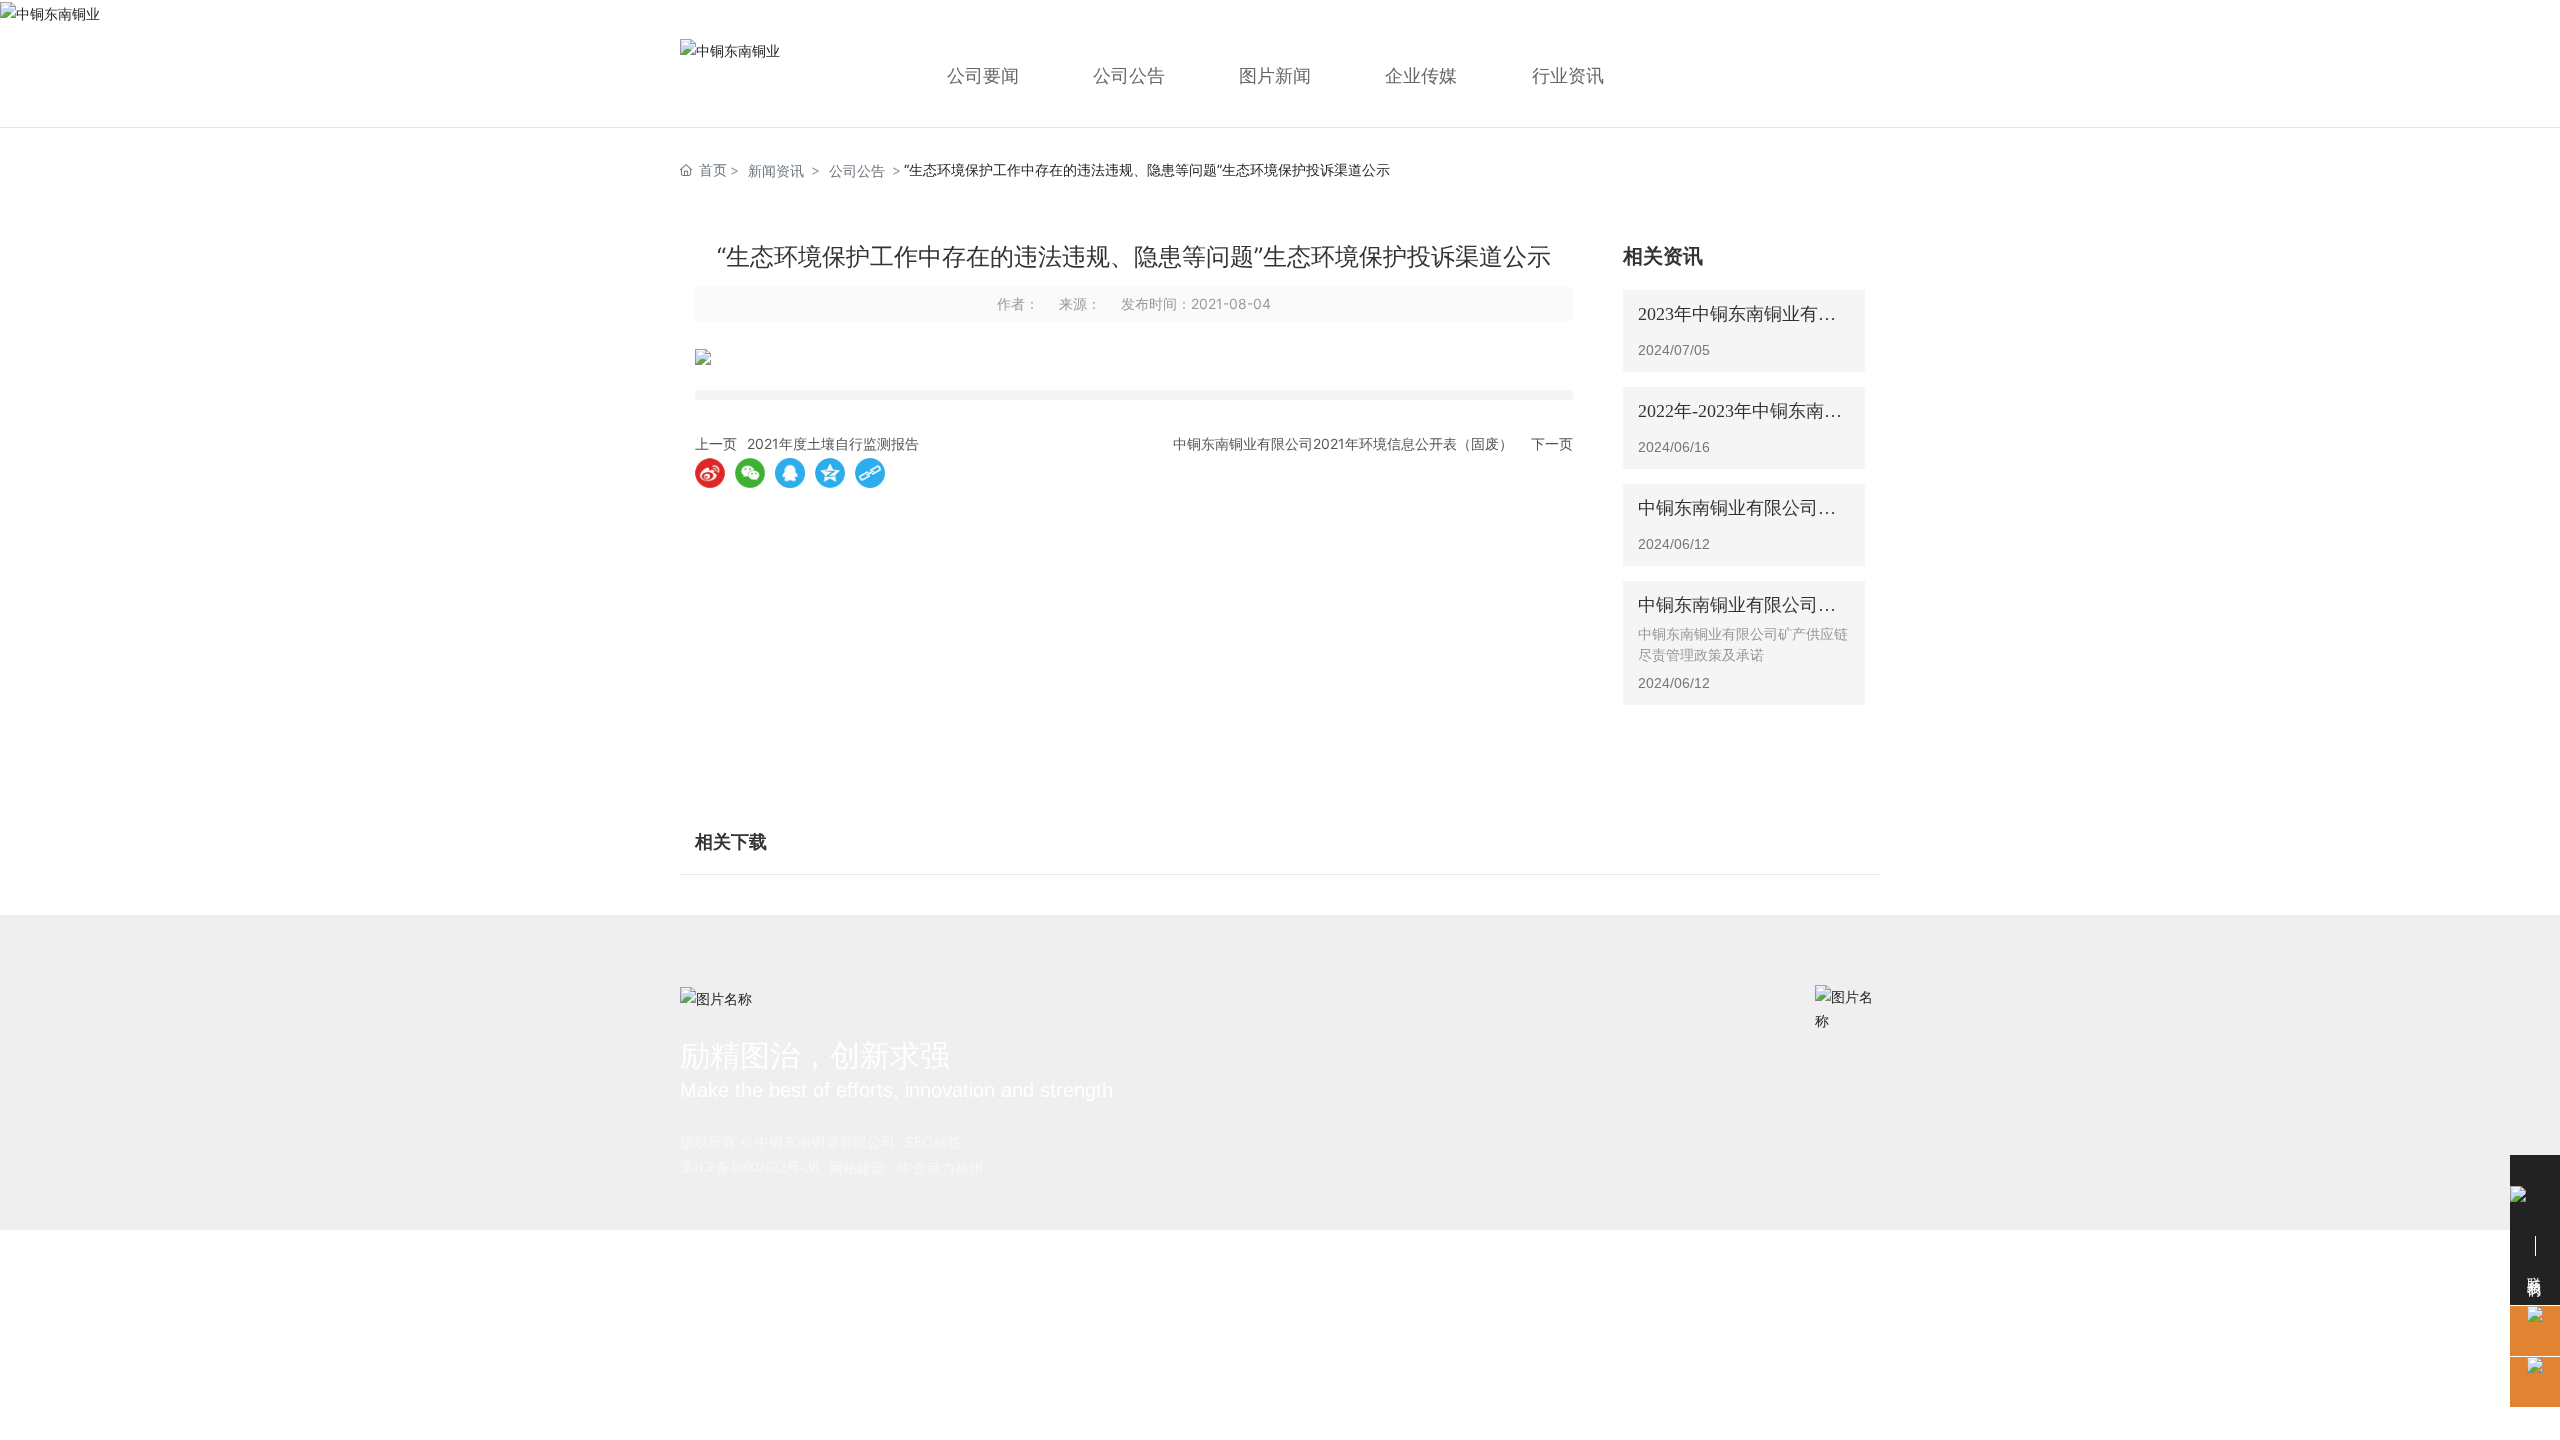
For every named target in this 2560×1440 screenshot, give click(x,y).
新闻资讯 (776, 170)
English (1857, 17)
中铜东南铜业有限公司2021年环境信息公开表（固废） (1343, 443)
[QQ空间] (830, 473)
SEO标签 (933, 1141)
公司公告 (857, 170)
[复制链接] (870, 473)
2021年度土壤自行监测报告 (833, 443)
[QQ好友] (790, 473)
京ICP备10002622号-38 (749, 1167)
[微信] (750, 473)
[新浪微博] (710, 473)
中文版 (1800, 17)
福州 (969, 1167)
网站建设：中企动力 (892, 1167)
